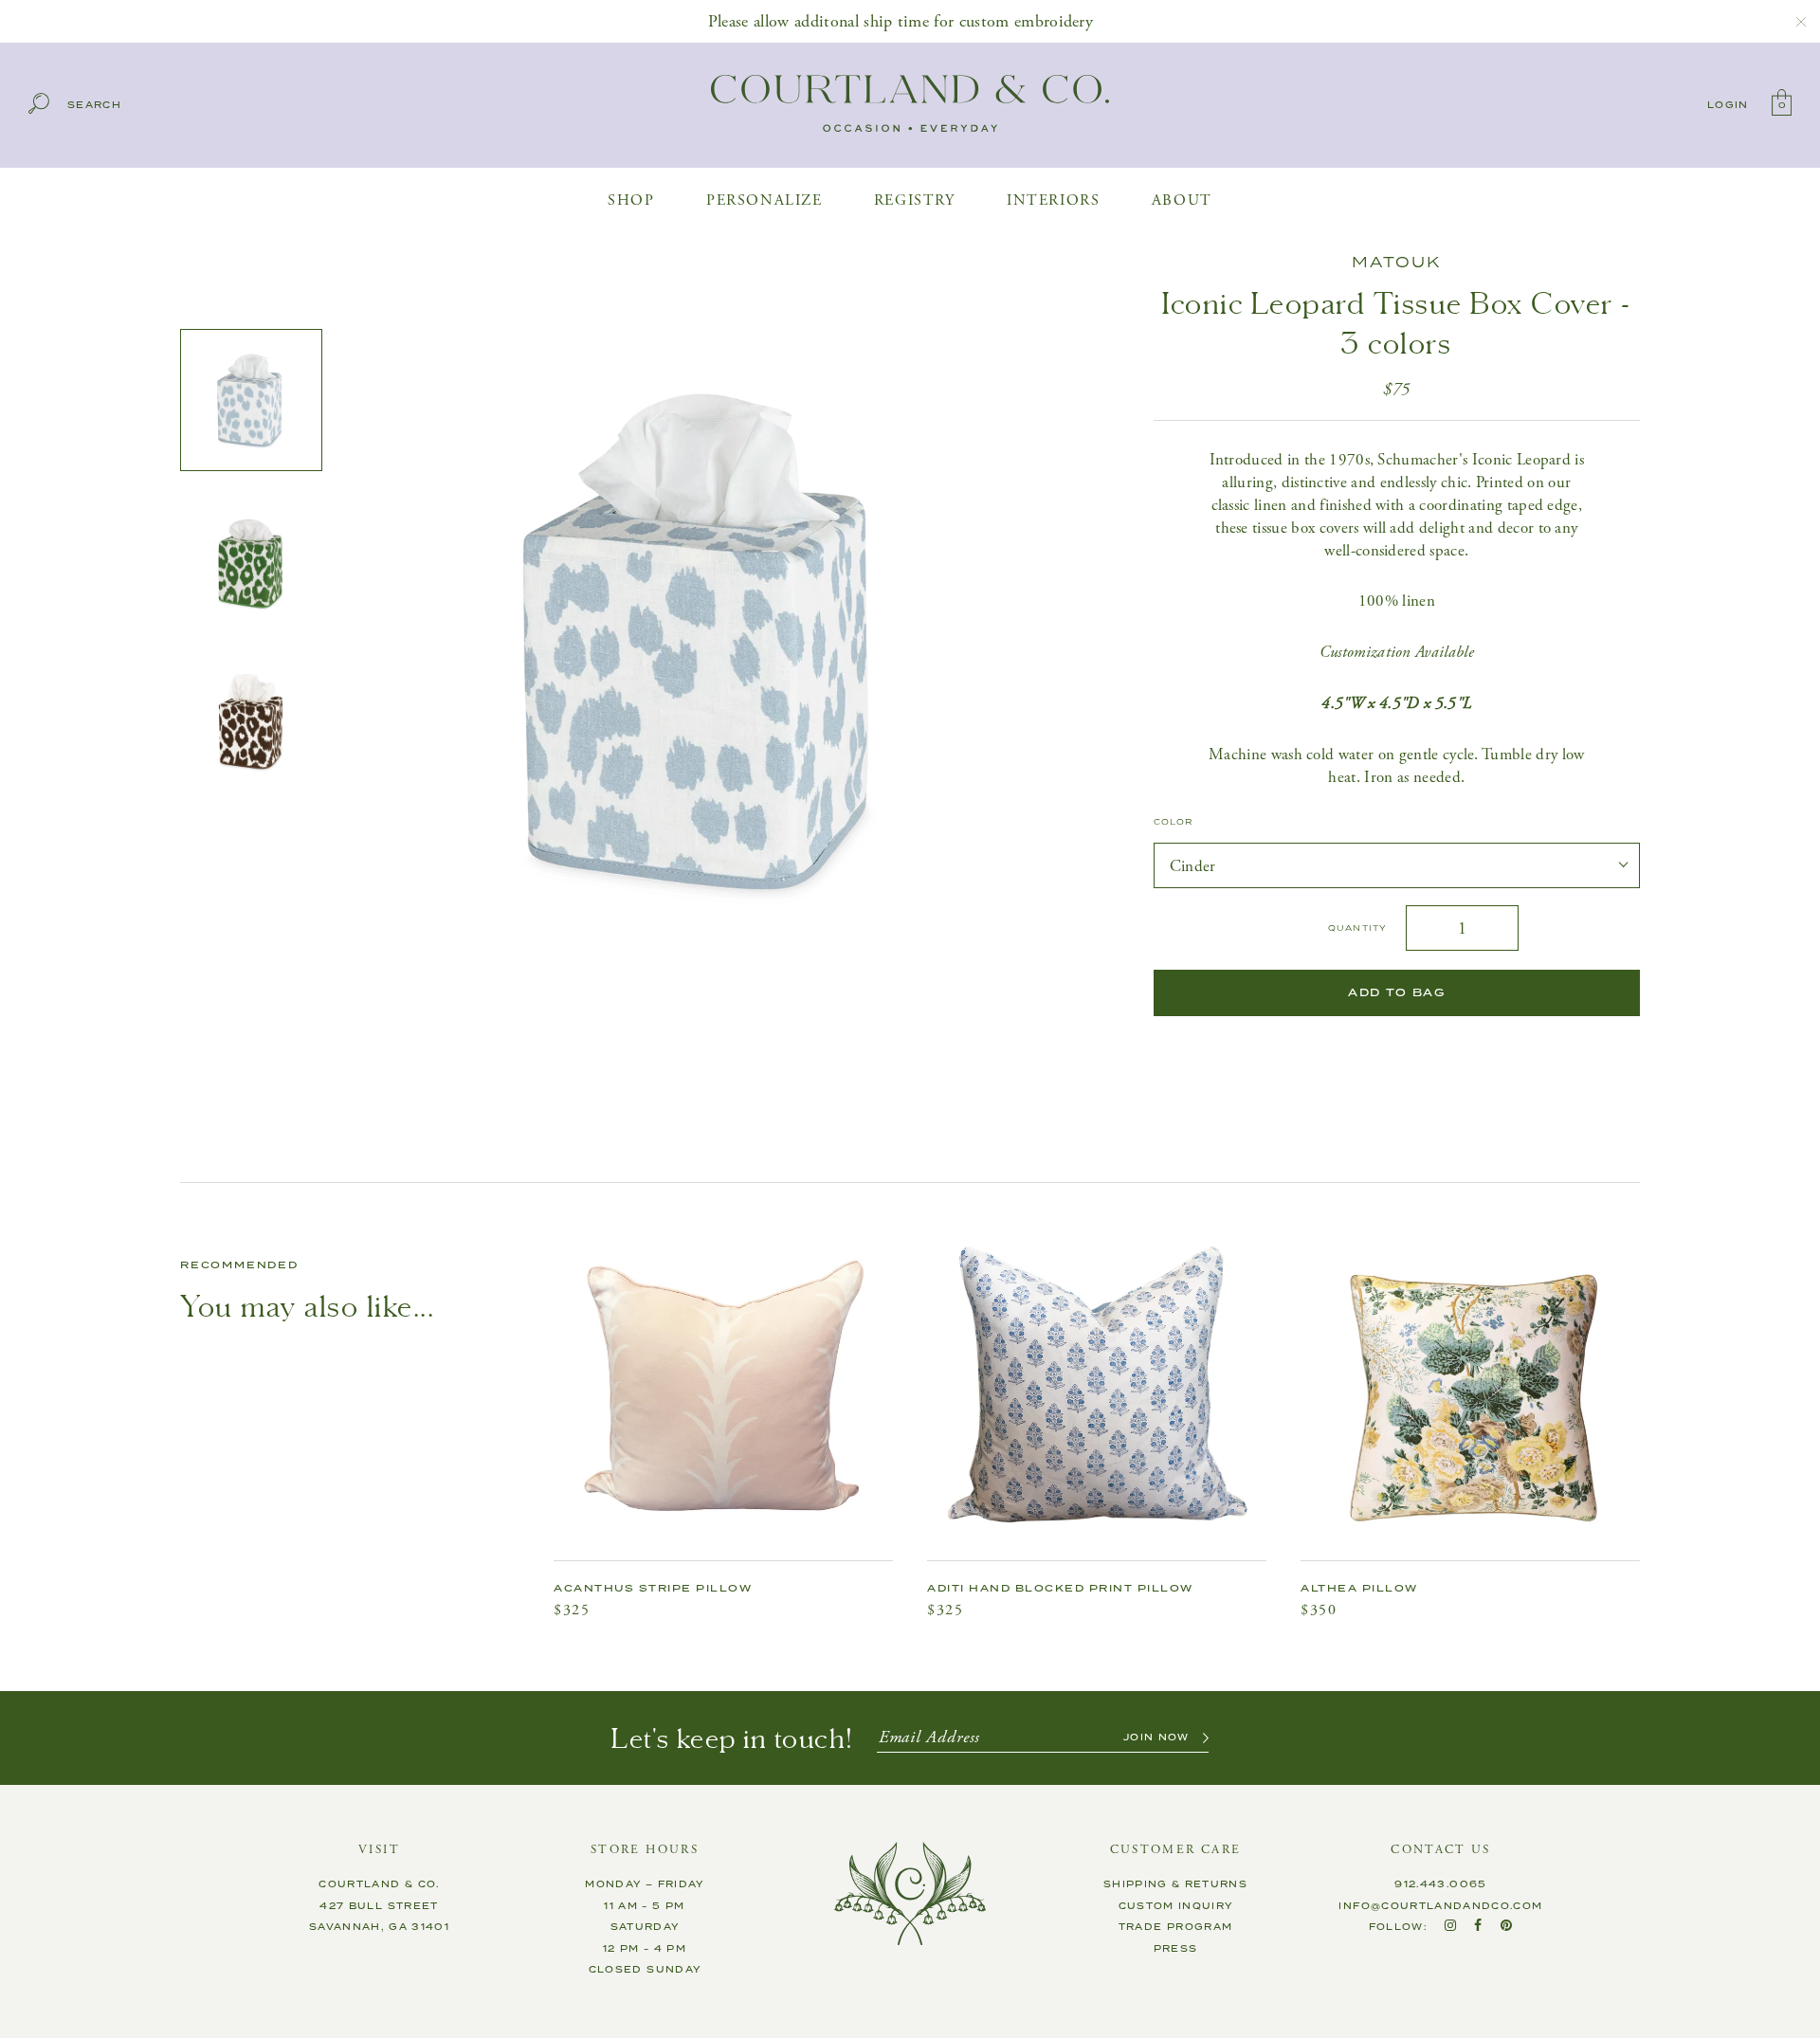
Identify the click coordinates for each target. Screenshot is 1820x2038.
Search (94, 106)
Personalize (764, 200)
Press (1176, 1949)
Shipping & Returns (1175, 1884)
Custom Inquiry (1176, 1906)
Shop (631, 200)
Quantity (1357, 928)
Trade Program (1176, 1927)
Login (1728, 105)
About (1182, 200)
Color (1174, 823)
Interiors (1053, 200)
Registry (915, 200)
